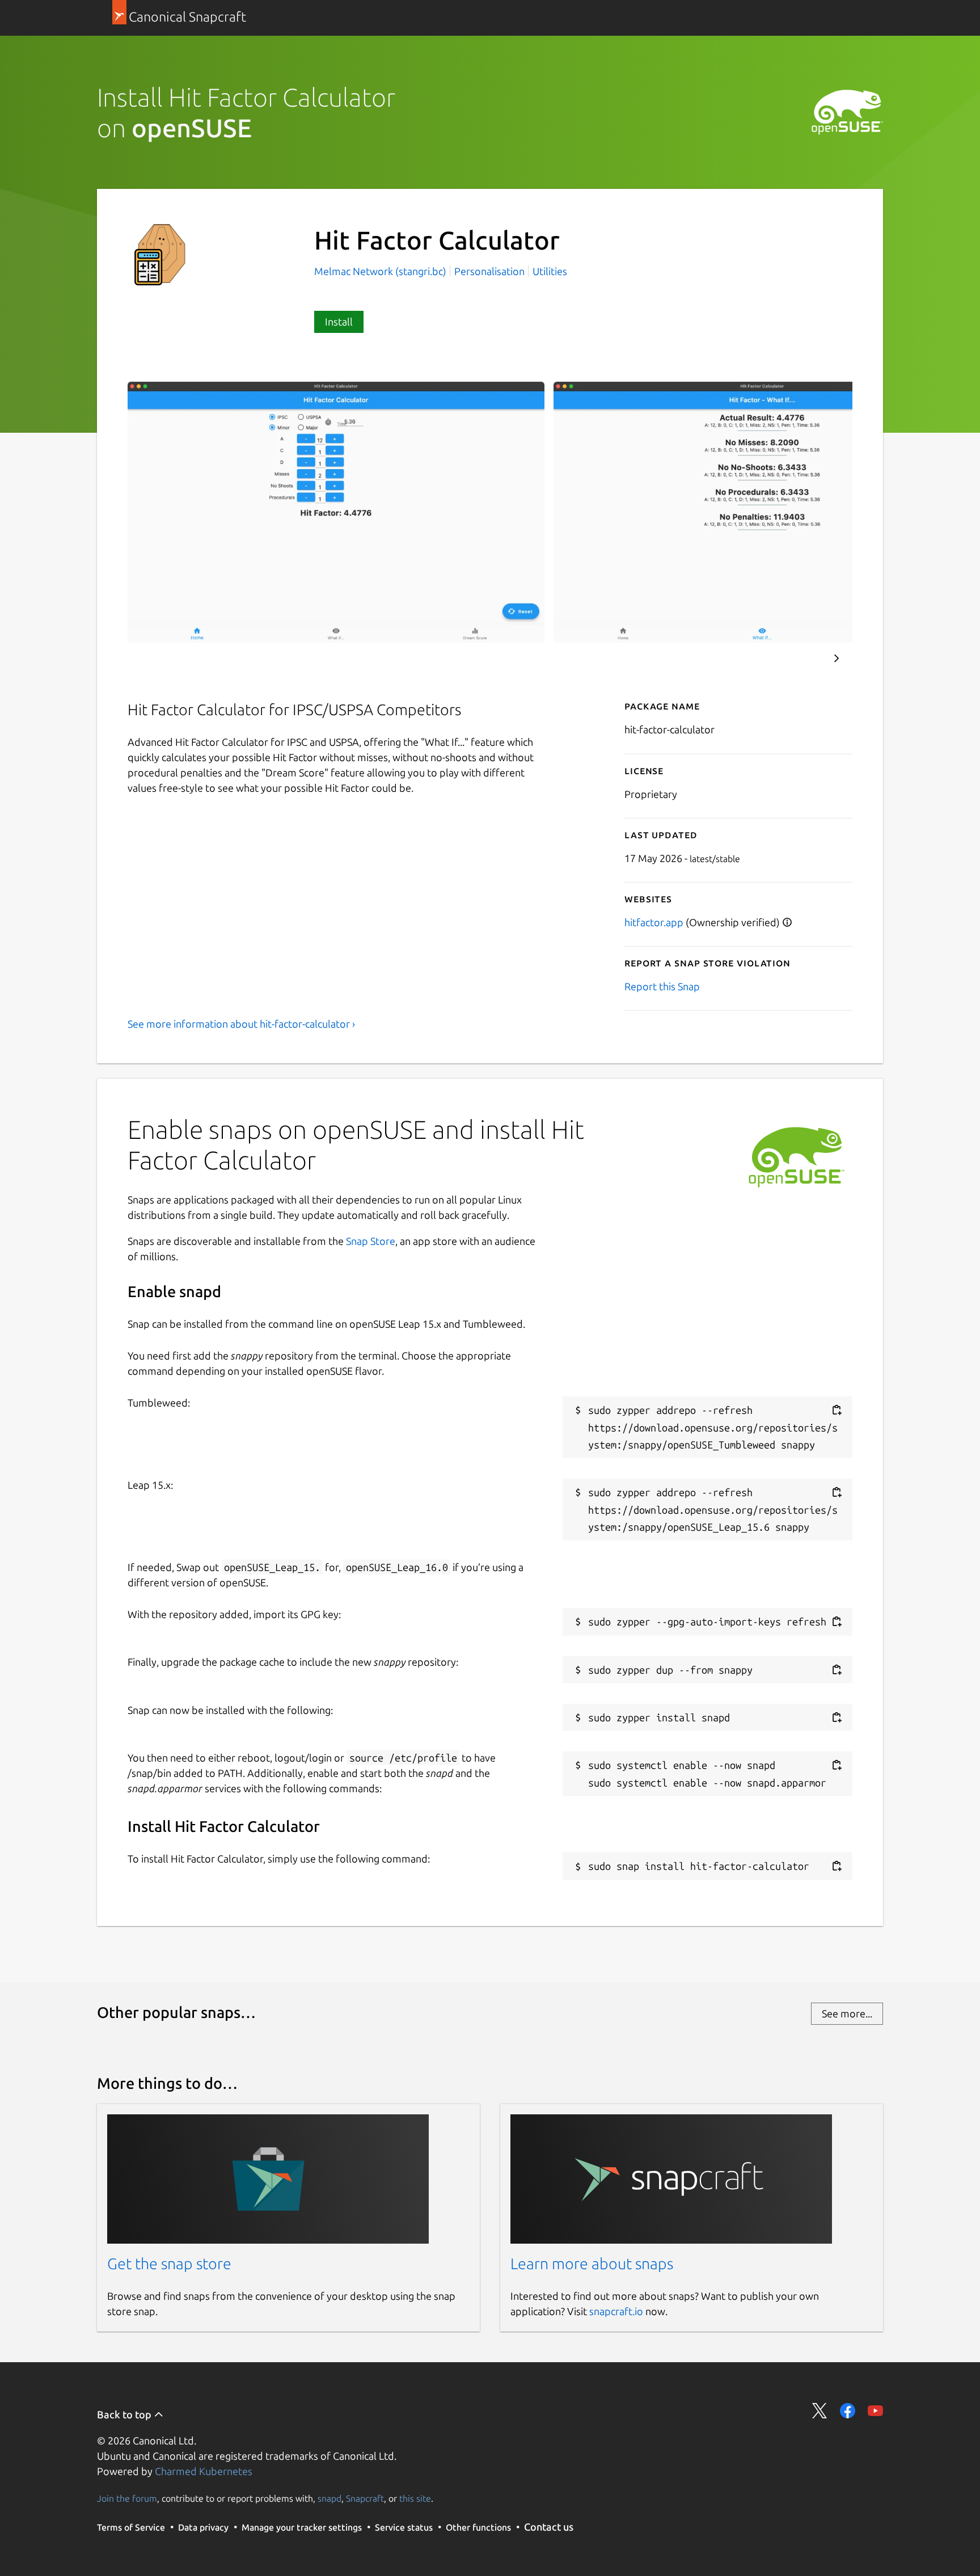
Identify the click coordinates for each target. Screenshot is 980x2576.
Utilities (550, 271)
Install (339, 322)
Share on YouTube (875, 2411)
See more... (847, 2013)
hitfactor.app (654, 922)
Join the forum (127, 2498)
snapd (330, 2498)
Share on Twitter (820, 2411)
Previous (802, 658)
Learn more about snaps (592, 2263)
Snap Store (371, 1241)
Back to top (125, 2414)
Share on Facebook (848, 2411)
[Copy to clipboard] (837, 1410)
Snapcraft (365, 2498)
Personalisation (489, 271)
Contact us (549, 2527)
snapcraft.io (616, 2311)
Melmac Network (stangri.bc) (381, 271)
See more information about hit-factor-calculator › (241, 1024)
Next (837, 658)
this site (415, 2498)
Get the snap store (169, 2263)
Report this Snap (662, 986)
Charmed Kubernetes (204, 2471)
